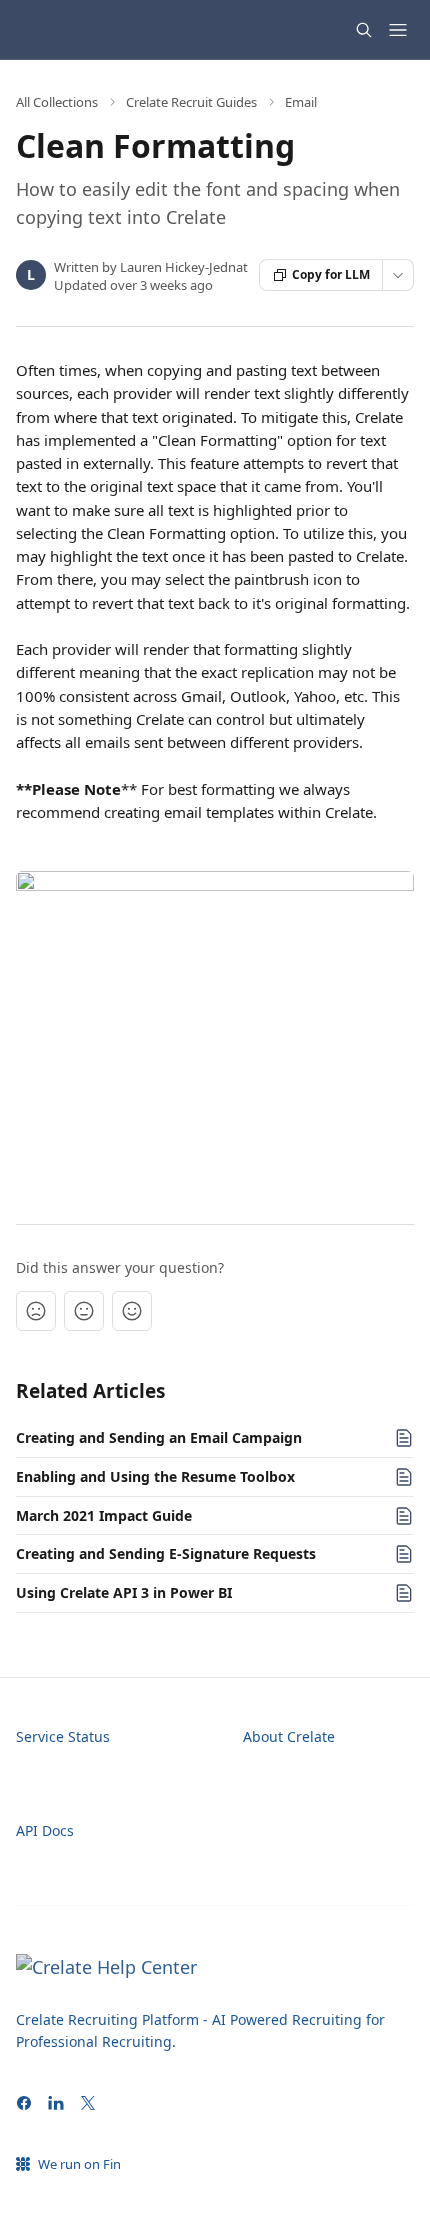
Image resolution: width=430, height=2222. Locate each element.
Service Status (63, 1736)
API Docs (45, 1830)
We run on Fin (79, 2164)
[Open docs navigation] (398, 30)
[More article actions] (398, 275)
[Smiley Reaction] (132, 1311)
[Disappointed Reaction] (36, 1311)
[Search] (364, 30)
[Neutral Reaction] (84, 1311)
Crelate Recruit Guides (191, 102)
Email (301, 102)
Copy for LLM (331, 274)
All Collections (57, 102)
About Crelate (289, 1736)
